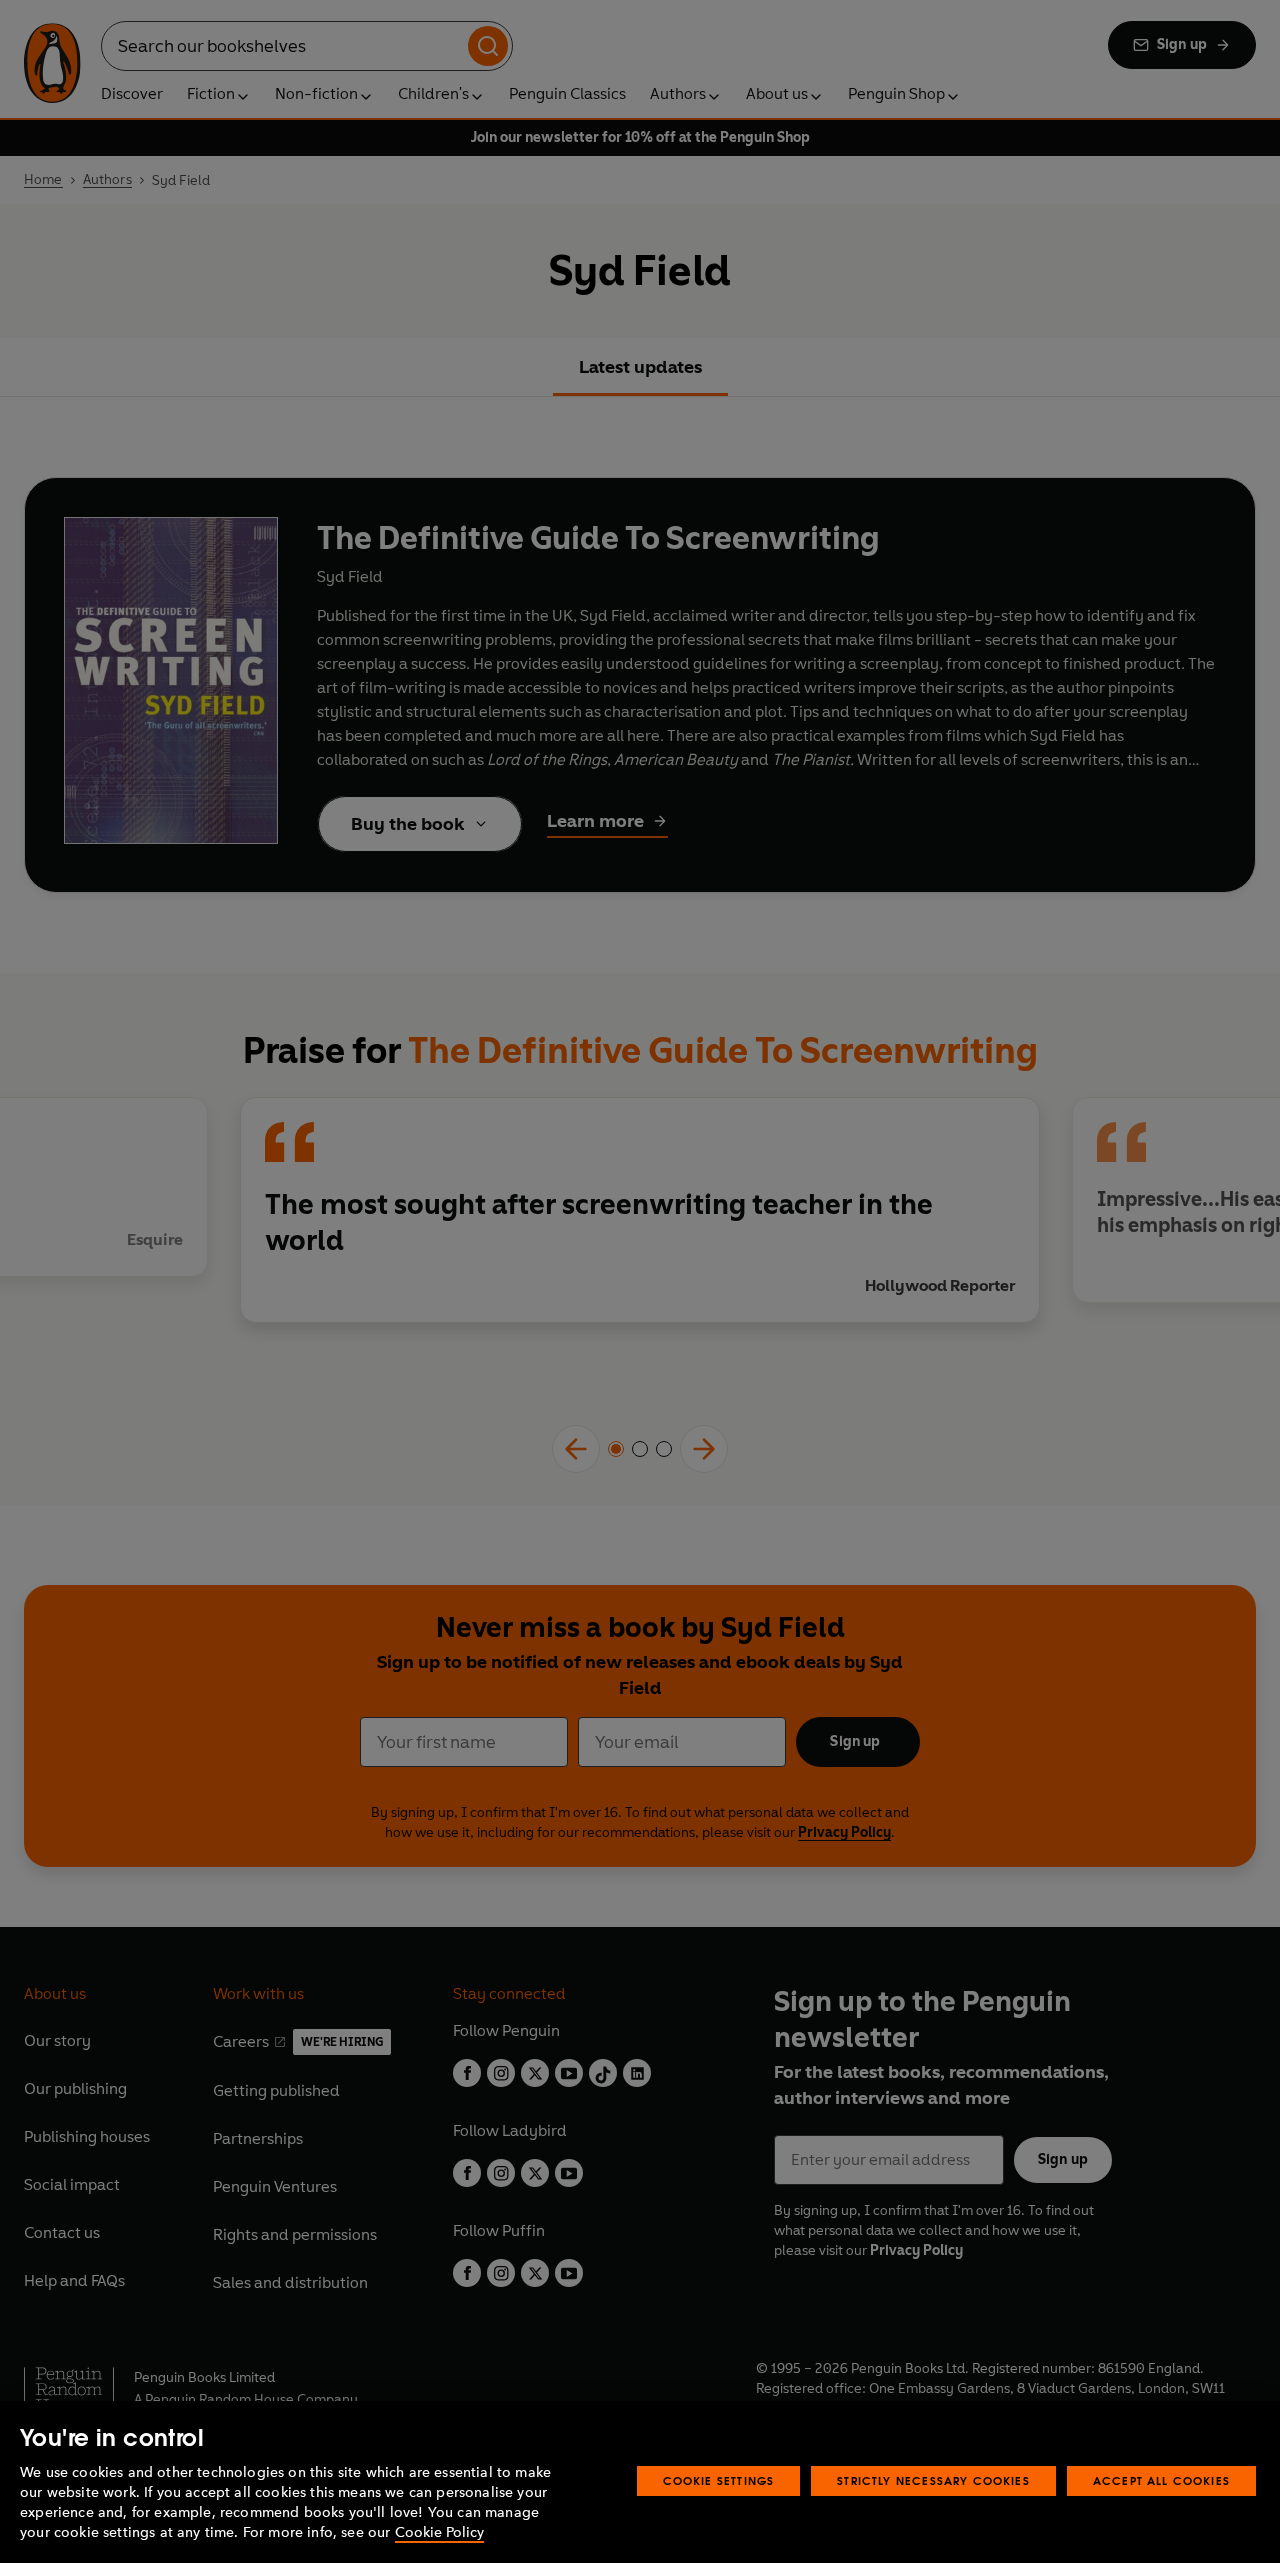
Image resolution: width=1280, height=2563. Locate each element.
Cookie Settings (719, 2480)
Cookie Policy (439, 2532)
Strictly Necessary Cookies (933, 2480)
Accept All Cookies (1161, 2480)
